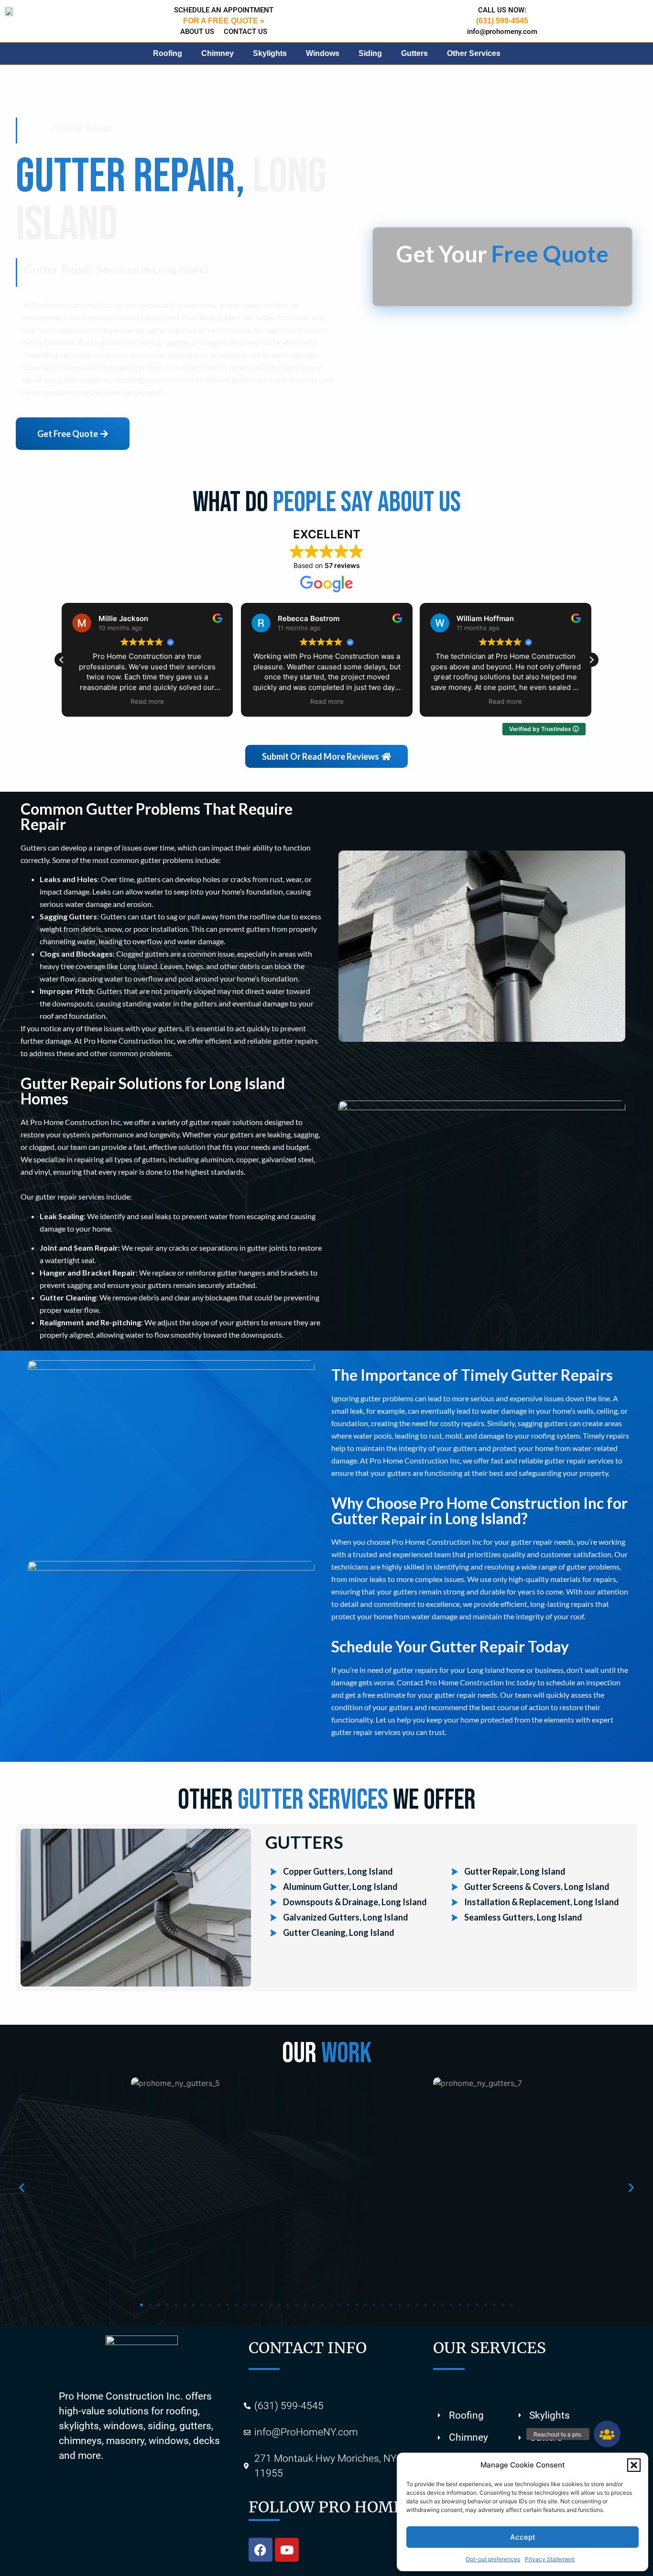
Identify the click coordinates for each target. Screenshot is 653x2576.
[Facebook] (261, 2550)
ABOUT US (197, 32)
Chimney (218, 53)
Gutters (414, 53)
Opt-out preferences (493, 2559)
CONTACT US (245, 32)
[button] (634, 2465)
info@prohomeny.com (502, 32)
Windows (323, 53)
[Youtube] (287, 2550)
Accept (523, 2537)
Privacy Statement (550, 2559)
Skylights (270, 53)
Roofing (168, 53)
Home (37, 127)
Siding (370, 53)
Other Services (474, 53)
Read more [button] (147, 701)
